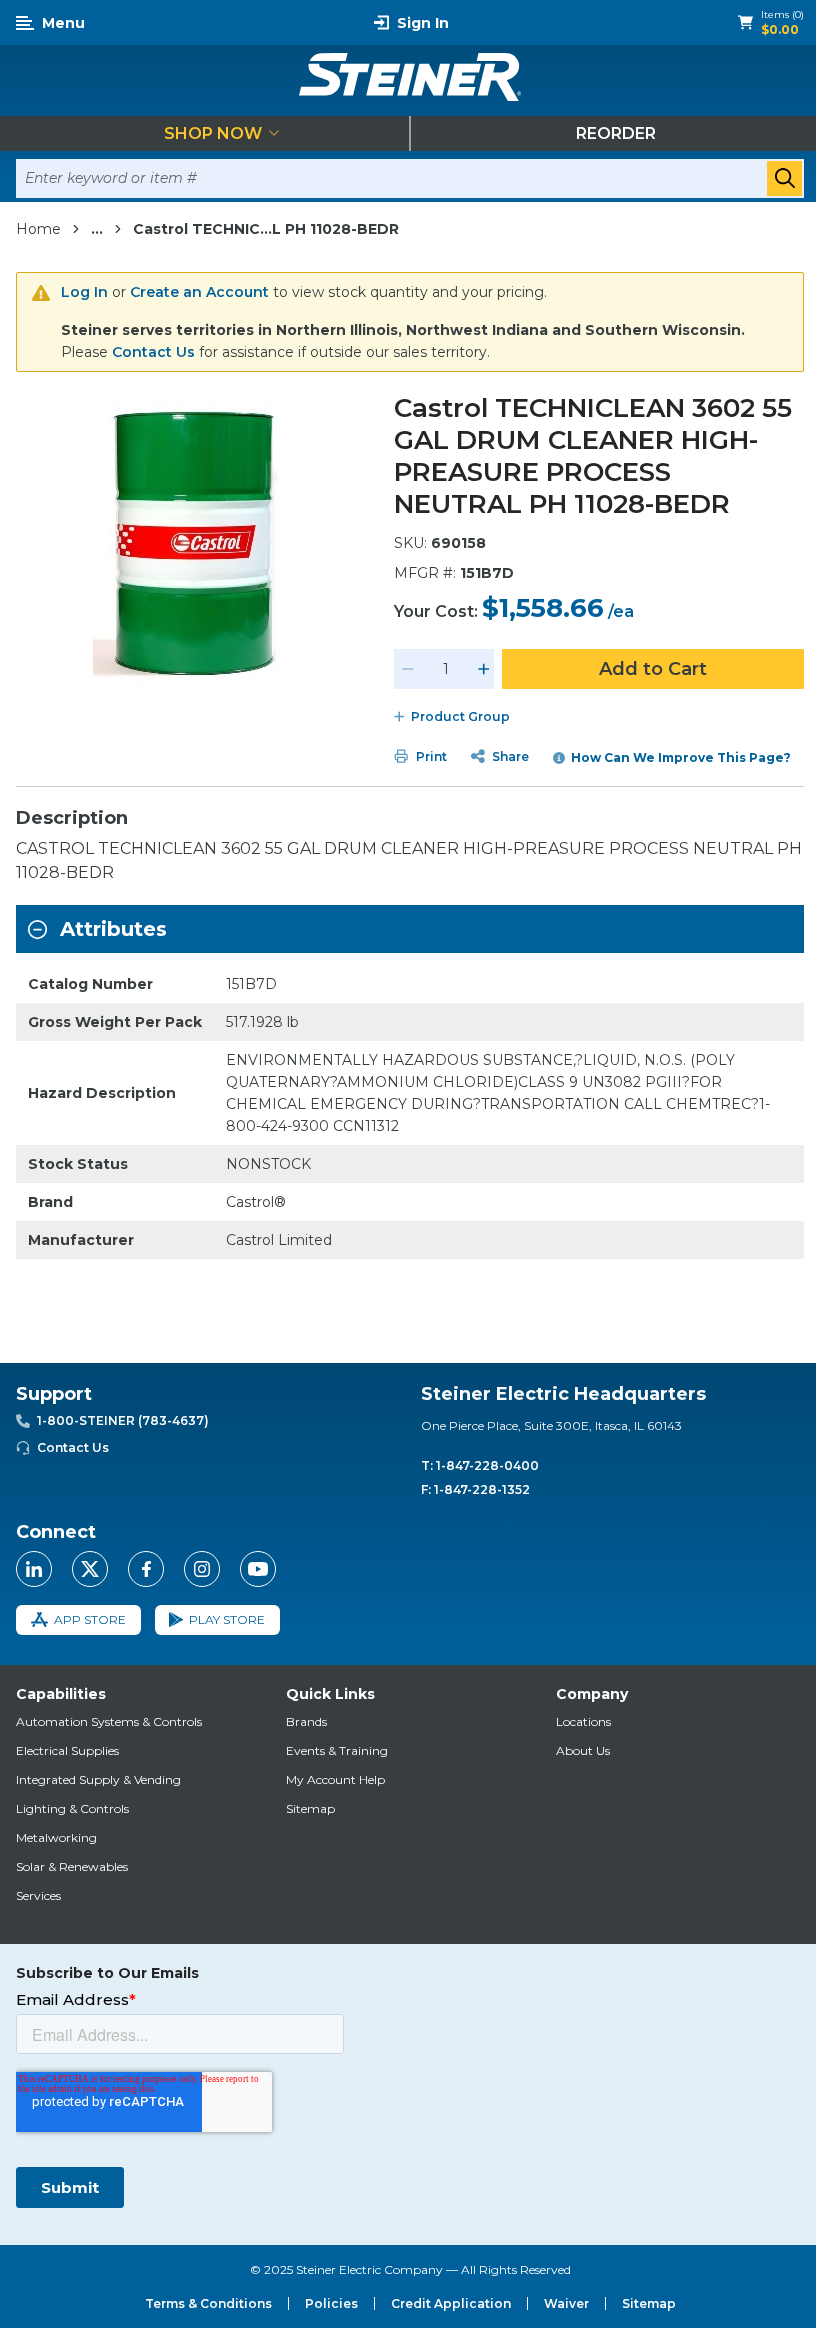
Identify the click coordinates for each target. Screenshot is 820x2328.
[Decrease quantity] (408, 669)
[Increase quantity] (484, 669)
